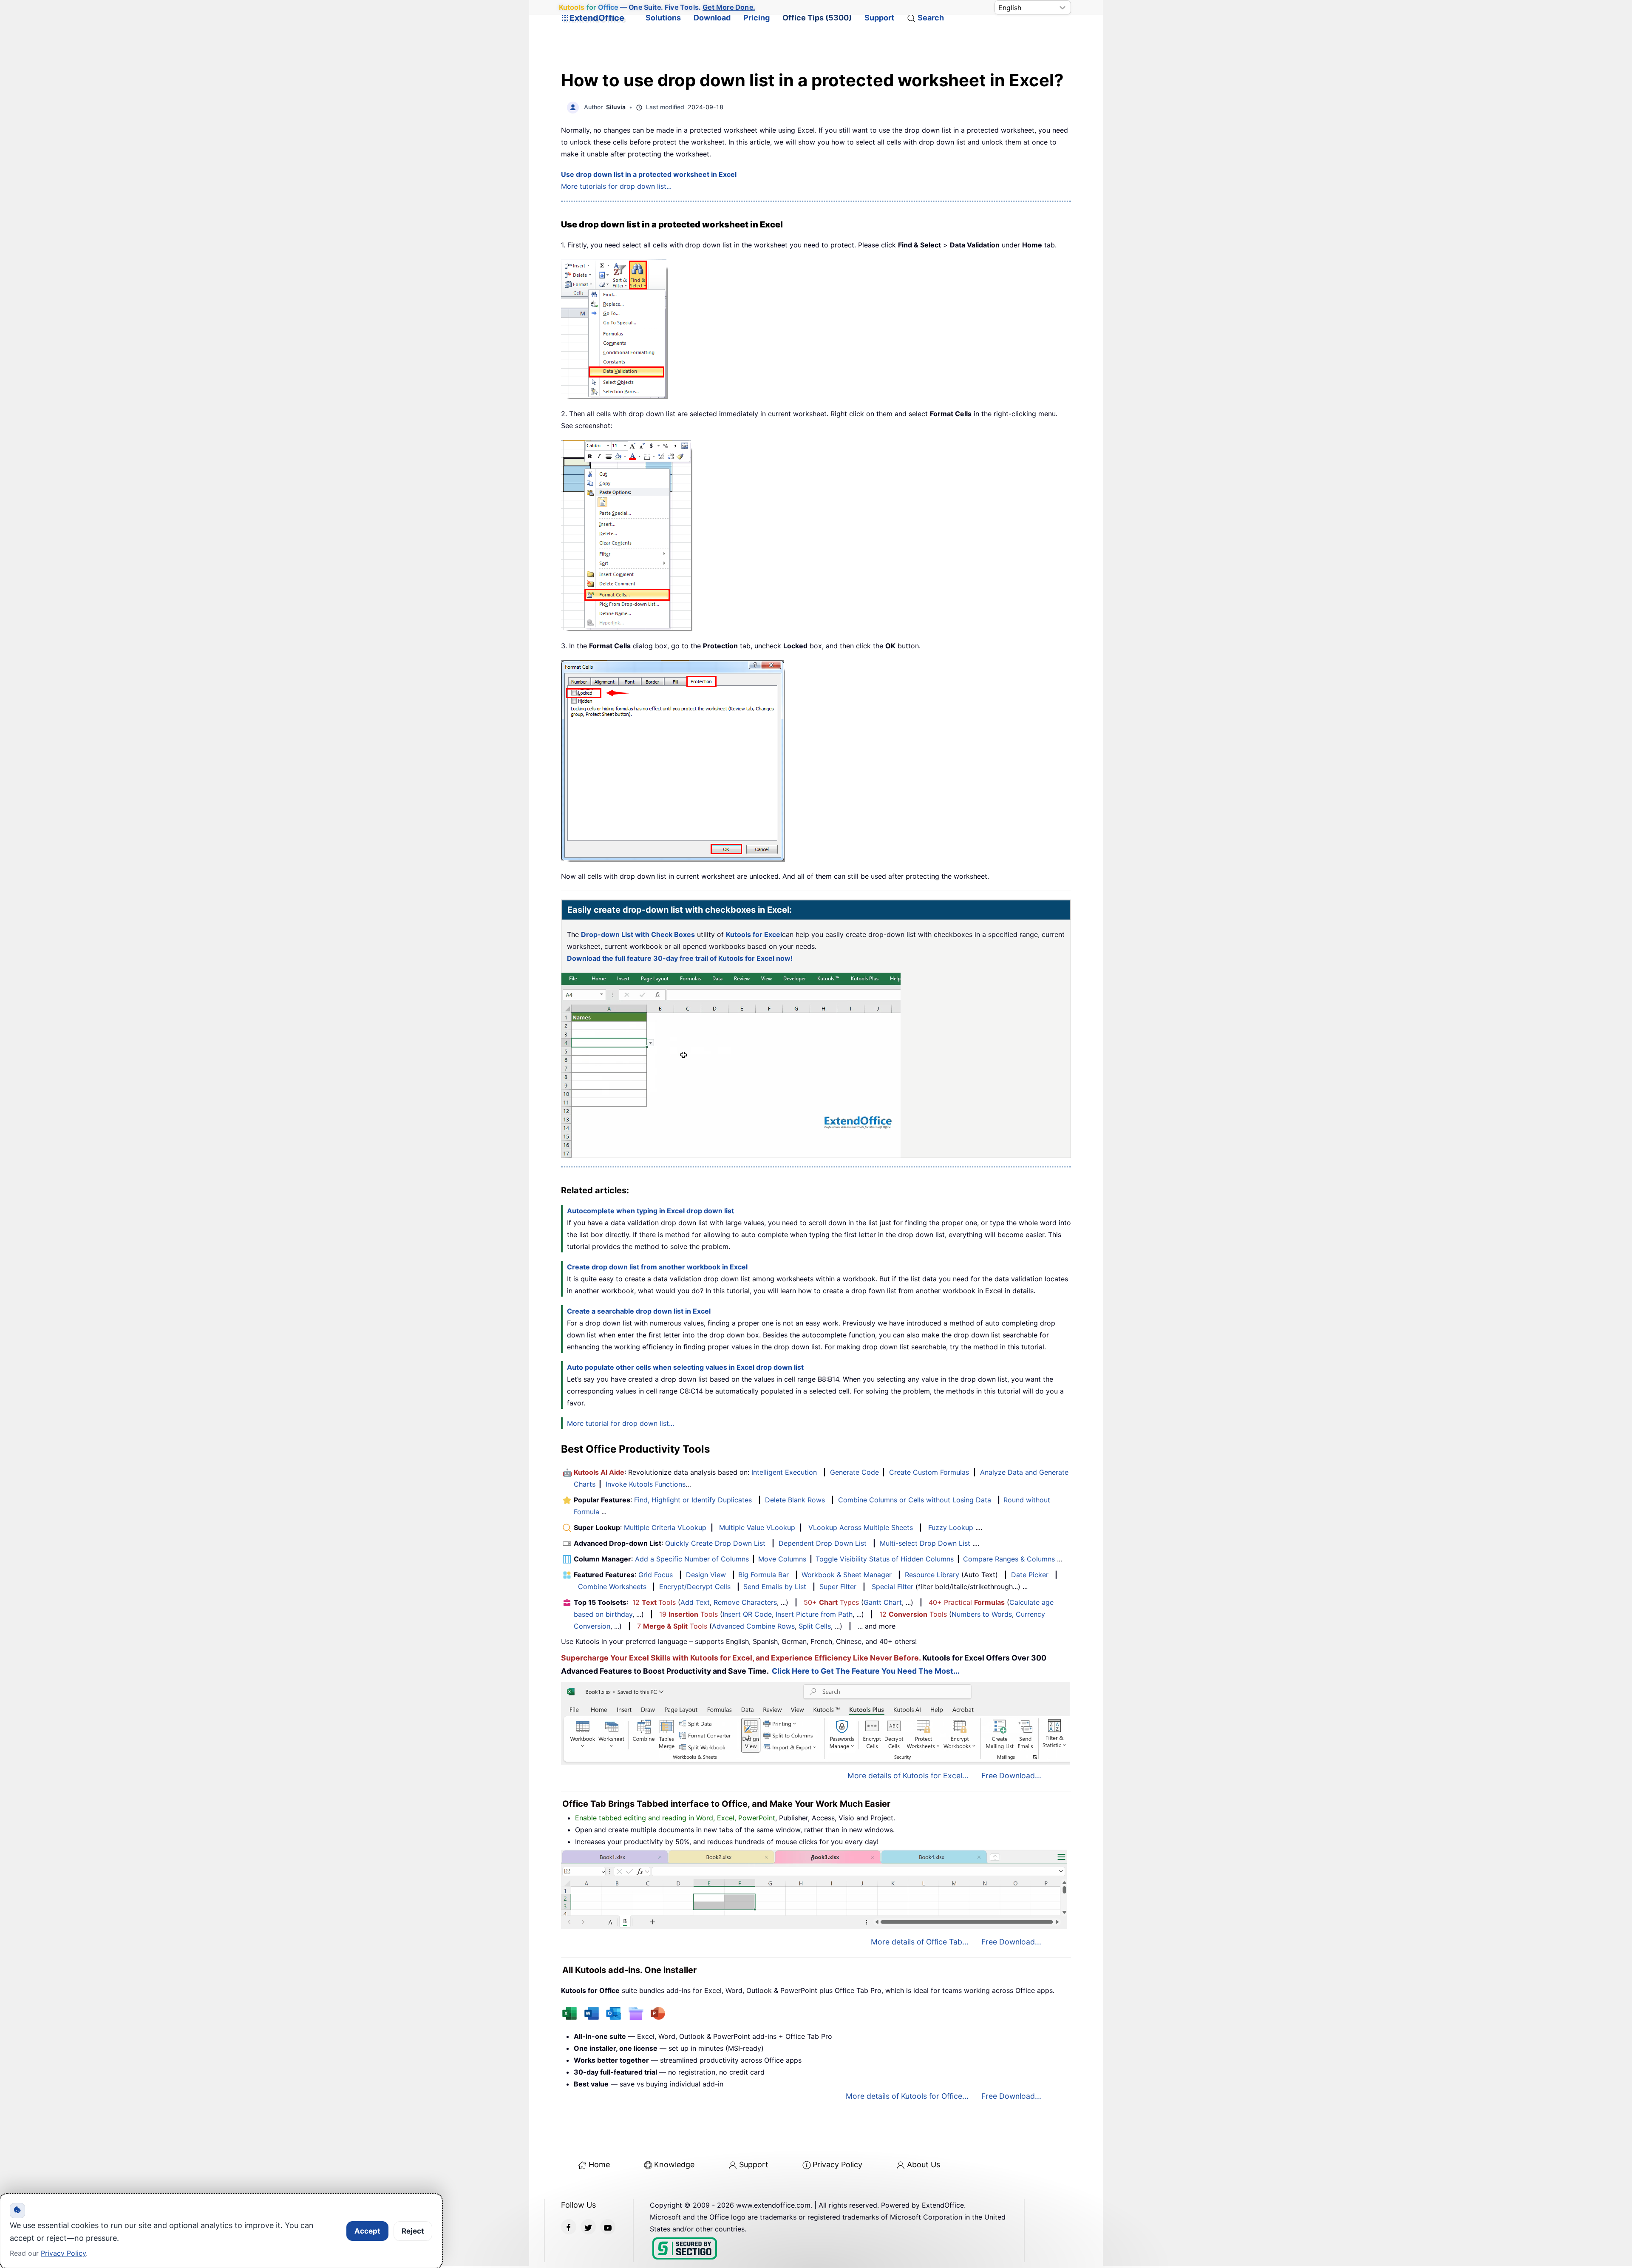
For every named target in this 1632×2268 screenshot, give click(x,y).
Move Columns (782, 1559)
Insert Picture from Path (814, 1614)
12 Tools (654, 1602)
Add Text (695, 1602)
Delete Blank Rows (795, 1500)
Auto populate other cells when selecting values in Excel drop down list (685, 1367)
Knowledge (674, 2164)
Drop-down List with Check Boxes (638, 934)
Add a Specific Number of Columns (692, 1559)
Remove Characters (745, 1602)
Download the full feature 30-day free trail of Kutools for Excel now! (680, 958)
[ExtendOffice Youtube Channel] (608, 2227)
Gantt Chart (883, 1602)
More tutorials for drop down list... (616, 186)
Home (599, 2164)
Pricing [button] (756, 18)
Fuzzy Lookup (951, 1527)
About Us (924, 2164)
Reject (413, 2231)
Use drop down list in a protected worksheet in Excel (649, 174)
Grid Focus (656, 1575)
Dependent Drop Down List (823, 1543)
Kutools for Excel (754, 934)
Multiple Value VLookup (757, 1527)
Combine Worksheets (612, 1587)
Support (879, 18)
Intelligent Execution (784, 1472)
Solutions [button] (663, 18)
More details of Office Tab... (920, 1942)
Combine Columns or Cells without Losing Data (915, 1500)
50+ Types (831, 1602)
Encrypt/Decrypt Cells (695, 1587)
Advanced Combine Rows (753, 1626)
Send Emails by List (775, 1587)
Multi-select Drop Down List (925, 1543)
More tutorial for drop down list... (620, 1423)
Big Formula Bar (764, 1575)
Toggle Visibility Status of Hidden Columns (885, 1559)
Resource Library (932, 1575)
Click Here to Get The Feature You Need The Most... (866, 1671)
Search (931, 18)
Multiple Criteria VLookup (665, 1527)
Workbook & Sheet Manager (847, 1575)
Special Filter (892, 1587)
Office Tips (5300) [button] (817, 18)
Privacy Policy (837, 2164)
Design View (706, 1575)
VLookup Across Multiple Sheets (861, 1527)
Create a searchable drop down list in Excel (639, 1311)
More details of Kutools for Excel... (908, 1776)
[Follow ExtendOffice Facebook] (569, 2227)
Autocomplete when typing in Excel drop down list (650, 1211)
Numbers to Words (982, 1614)
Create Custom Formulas (929, 1472)
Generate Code (854, 1472)
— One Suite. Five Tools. (657, 7)
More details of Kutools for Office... (907, 2096)
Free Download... (1011, 1776)
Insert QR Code (747, 1614)
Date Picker (1030, 1575)
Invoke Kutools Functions (646, 1484)
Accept (367, 2231)
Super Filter (838, 1587)
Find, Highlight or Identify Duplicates (693, 1500)
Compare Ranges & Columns (1009, 1559)
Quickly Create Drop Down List (715, 1543)
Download (712, 18)
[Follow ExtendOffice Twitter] (588, 2227)
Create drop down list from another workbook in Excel (657, 1267)
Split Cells (815, 1626)
